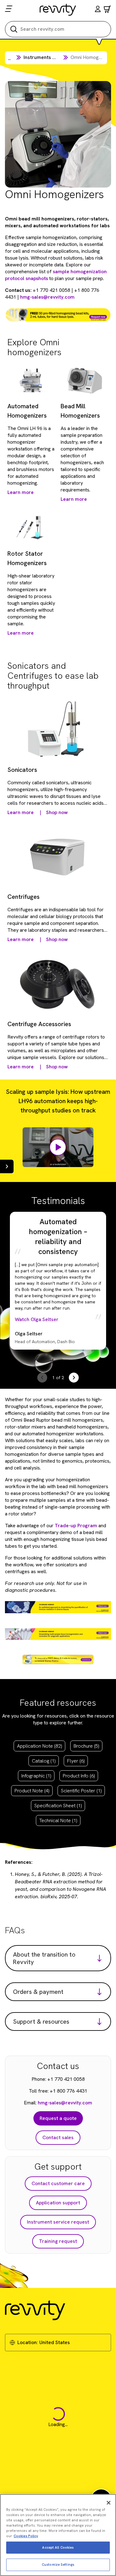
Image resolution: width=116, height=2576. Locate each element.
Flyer (76, 1761)
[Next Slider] (74, 1378)
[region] (58, 2535)
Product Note (32, 1791)
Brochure (86, 1746)
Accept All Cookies (58, 2547)
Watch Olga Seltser (37, 1319)
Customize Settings (58, 2565)
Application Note (39, 1746)
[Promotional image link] (58, 315)
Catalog (44, 1761)
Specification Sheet (58, 1806)
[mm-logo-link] (58, 10)
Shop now (57, 812)
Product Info (79, 1776)
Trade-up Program (76, 1526)
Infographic (36, 1776)
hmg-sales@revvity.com (47, 297)
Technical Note (58, 1820)
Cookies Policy (26, 2536)
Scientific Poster (81, 1791)
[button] (98, 10)
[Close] (109, 2503)
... (9, 58)
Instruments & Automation (53, 57)
